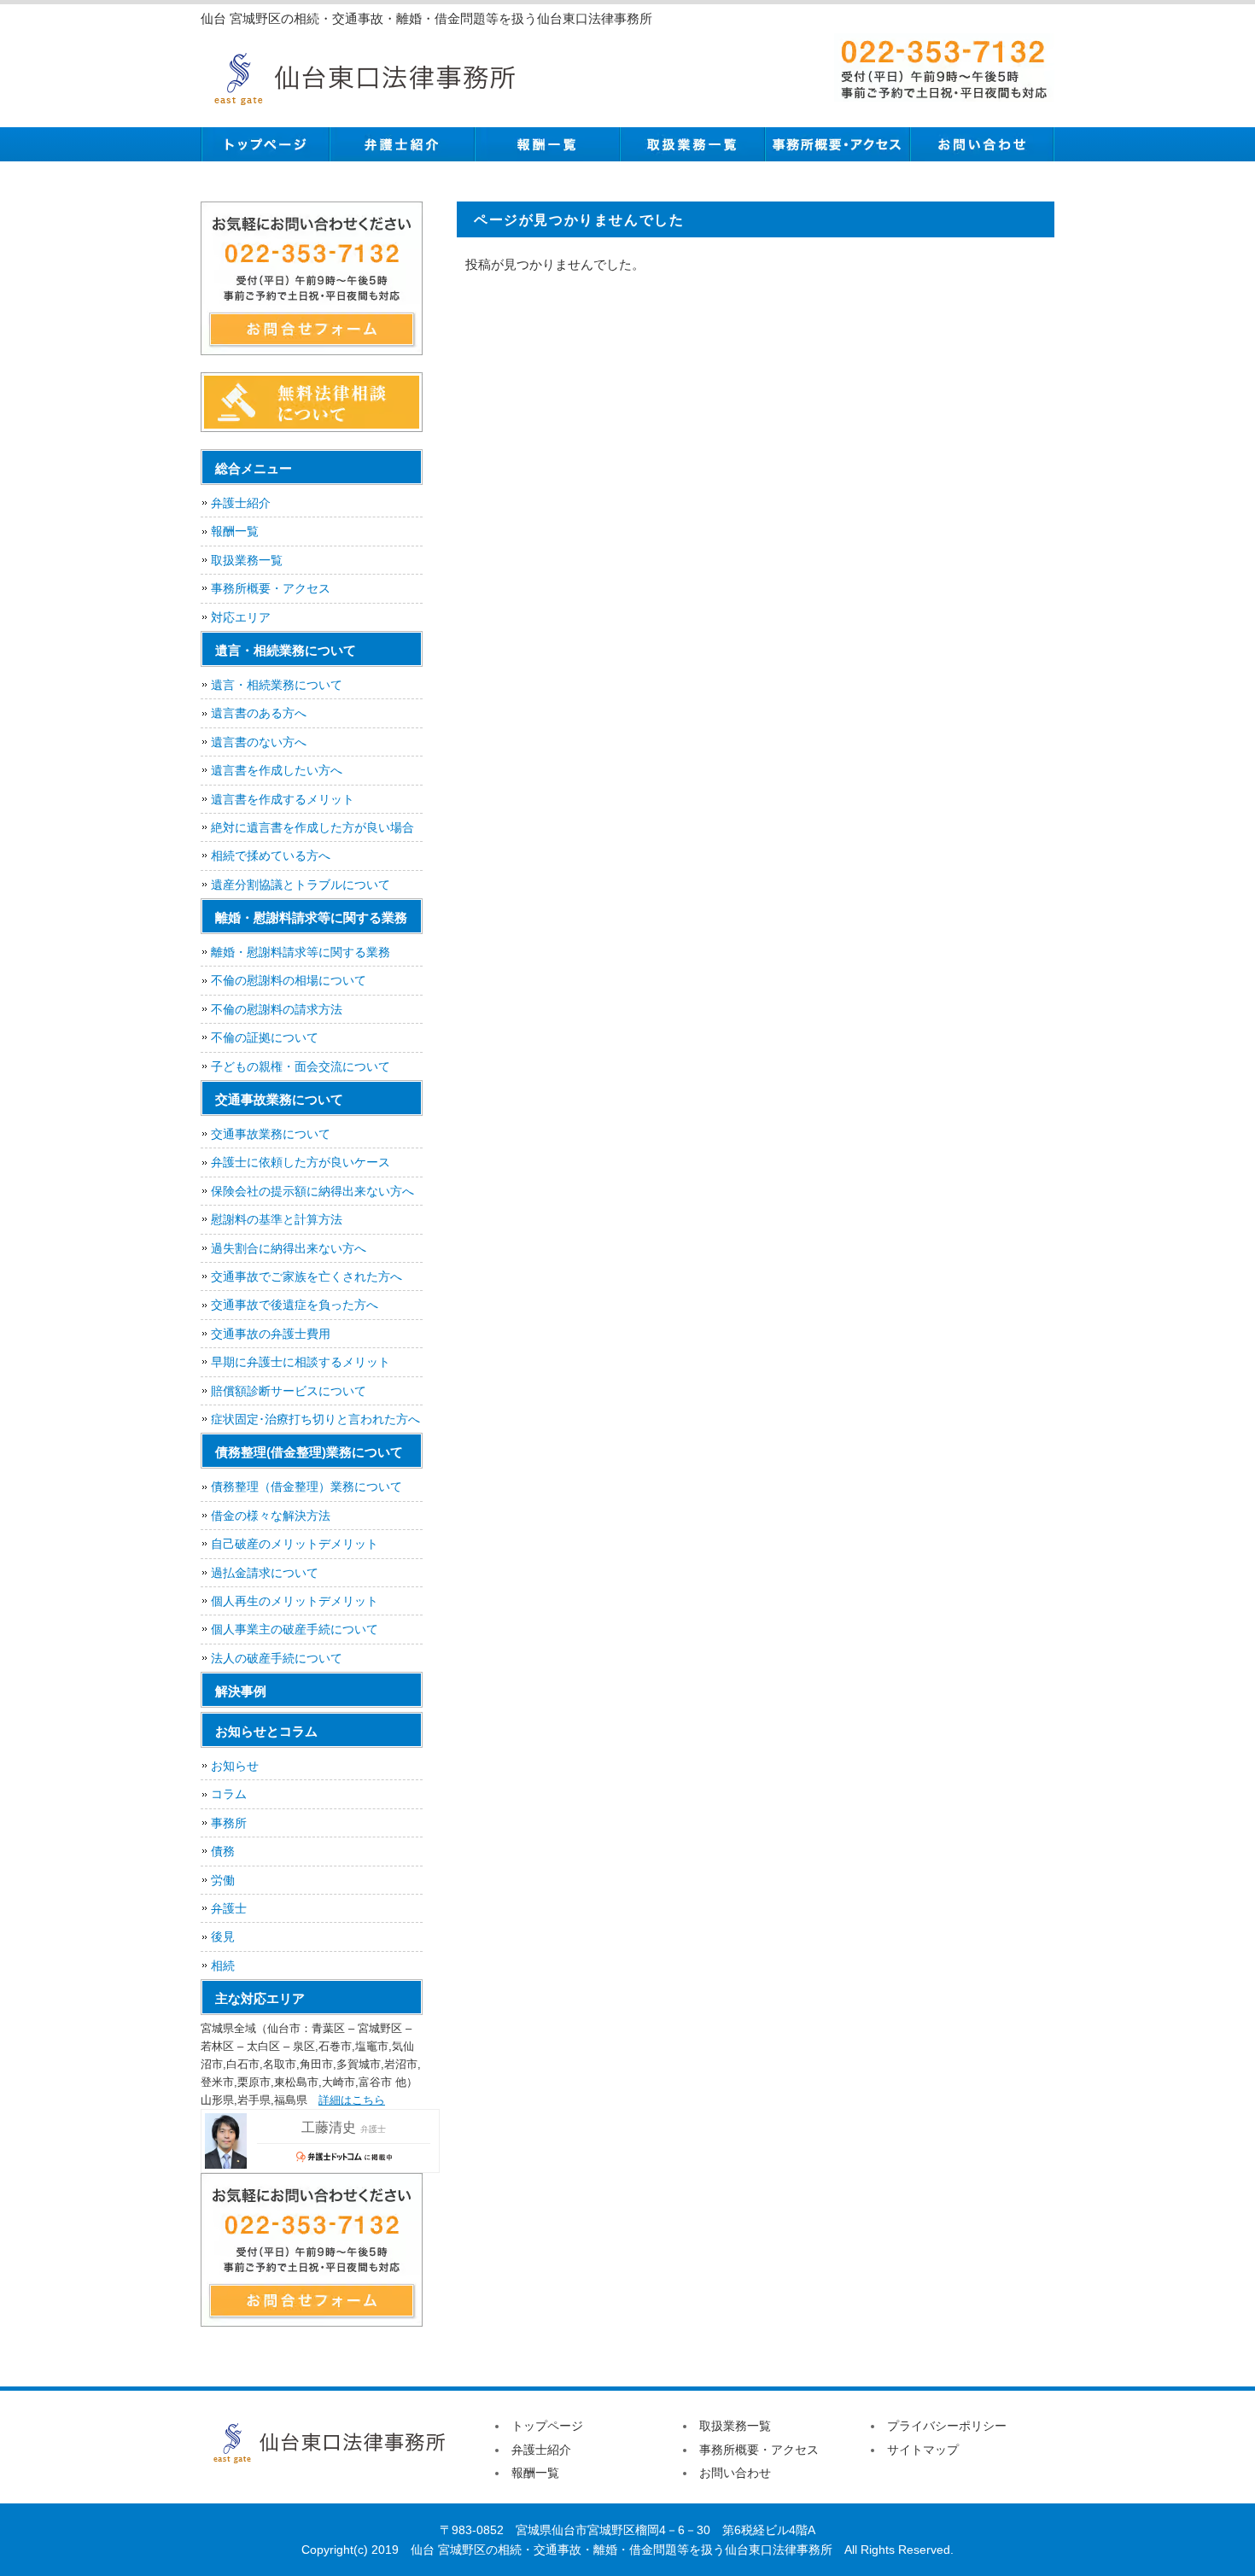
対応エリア (241, 617)
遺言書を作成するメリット (283, 799)
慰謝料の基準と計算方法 (277, 1219)
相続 (223, 1966)
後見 (223, 1936)
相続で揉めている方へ (271, 856)
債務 (223, 1851)
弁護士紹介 (401, 144)
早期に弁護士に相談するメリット (301, 1362)
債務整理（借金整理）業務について (306, 1487)
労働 (223, 1880)
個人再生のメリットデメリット (295, 1601)
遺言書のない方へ (259, 742)
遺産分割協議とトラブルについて (301, 885)
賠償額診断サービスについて (289, 1391)
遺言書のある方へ (259, 713)
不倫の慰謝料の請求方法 (277, 1009)
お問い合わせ (982, 144)
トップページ (265, 144)
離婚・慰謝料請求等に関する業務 (301, 952)
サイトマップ (923, 2450)
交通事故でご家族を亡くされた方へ (306, 1276)
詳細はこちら (352, 2100)
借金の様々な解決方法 (271, 1516)
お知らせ (235, 1766)
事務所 (229, 1823)
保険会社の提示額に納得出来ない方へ (312, 1191)
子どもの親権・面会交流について (301, 1066)
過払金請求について (265, 1573)
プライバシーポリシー (947, 2426)
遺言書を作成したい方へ (277, 770)
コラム (229, 1794)
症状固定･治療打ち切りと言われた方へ (315, 1419)
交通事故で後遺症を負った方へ (295, 1305)
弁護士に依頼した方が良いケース (301, 1162)
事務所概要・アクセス (837, 144)
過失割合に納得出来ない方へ (289, 1248)
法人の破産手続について (277, 1658)
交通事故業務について (271, 1134)
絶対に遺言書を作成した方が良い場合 (312, 827)
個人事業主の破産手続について (295, 1629)
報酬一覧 (546, 144)
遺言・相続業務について (277, 685)
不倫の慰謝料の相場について (289, 980)
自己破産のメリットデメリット (295, 1544)
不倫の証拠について (265, 1037)
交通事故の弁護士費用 (271, 1334)
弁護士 (229, 1908)
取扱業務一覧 (692, 144)
